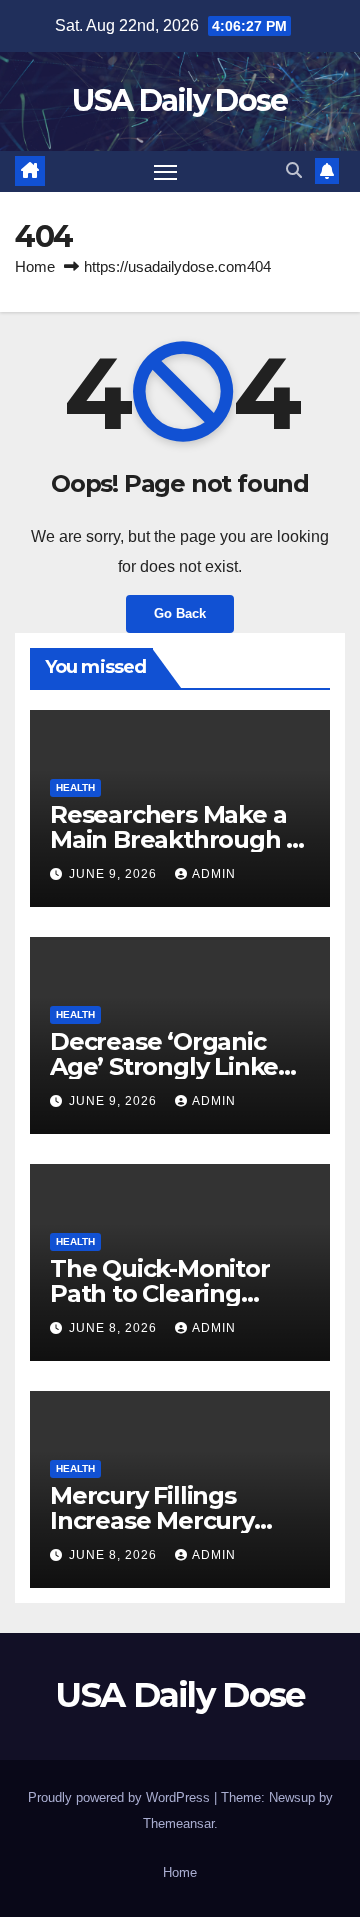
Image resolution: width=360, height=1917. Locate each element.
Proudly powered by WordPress (121, 1797)
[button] (294, 170)
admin (214, 874)
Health (75, 787)
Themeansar (178, 1823)
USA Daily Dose (179, 100)
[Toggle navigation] (166, 172)
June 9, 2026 (115, 874)
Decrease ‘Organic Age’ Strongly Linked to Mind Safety (172, 1066)
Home (35, 266)
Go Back (180, 613)
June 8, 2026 (115, 1328)
